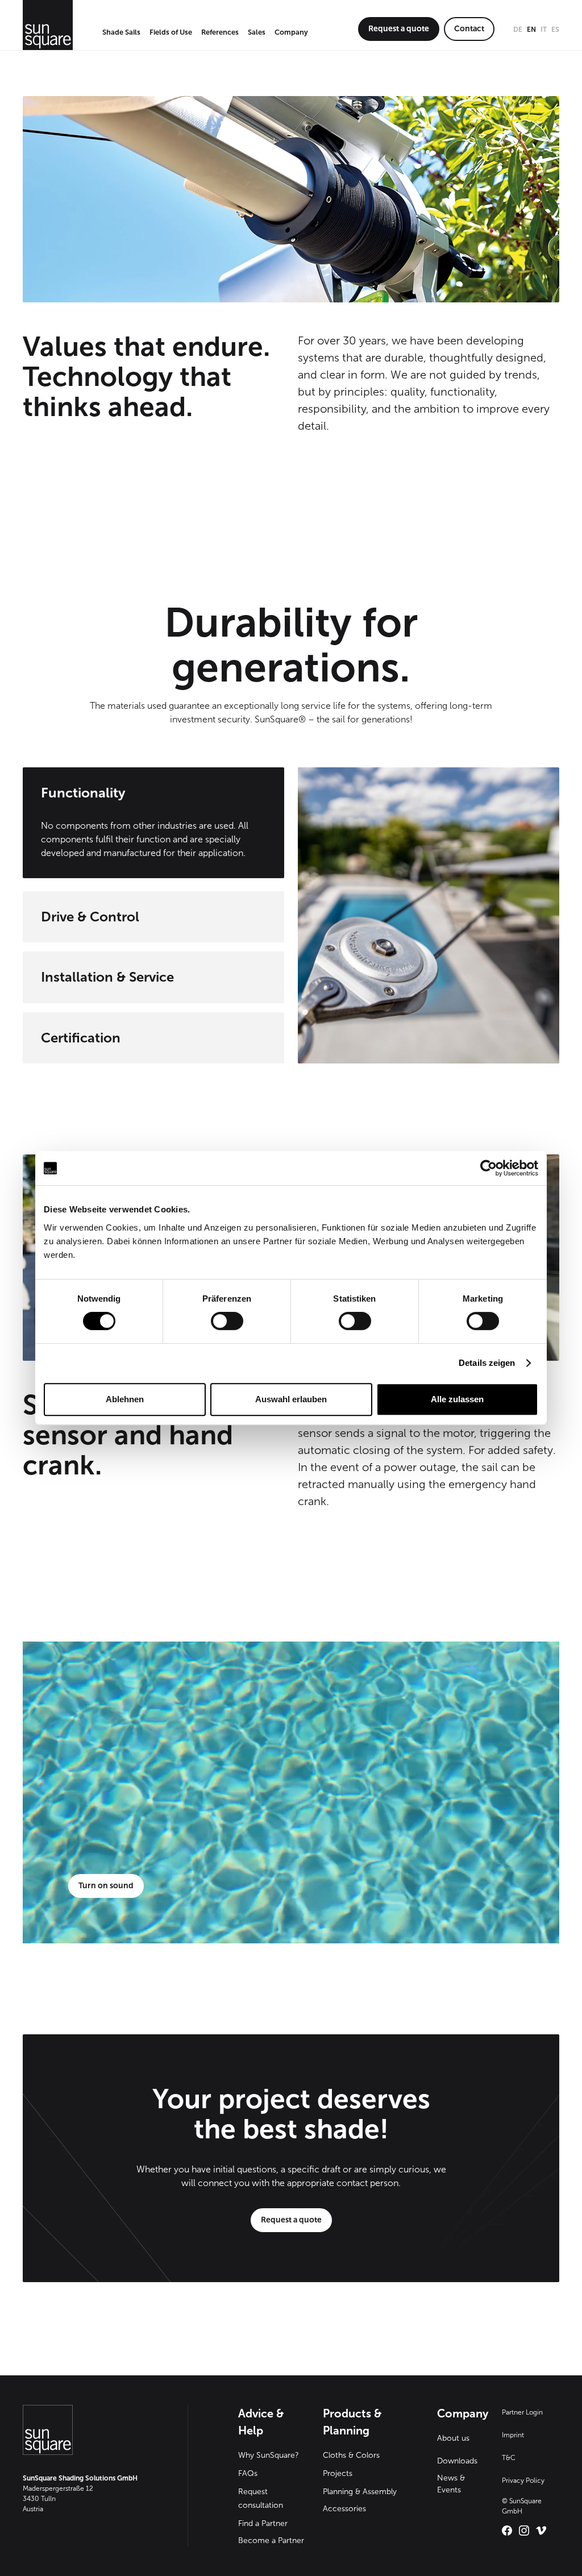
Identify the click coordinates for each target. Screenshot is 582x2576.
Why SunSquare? (269, 2455)
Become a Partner (271, 2540)
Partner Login (522, 2412)
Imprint (513, 2435)
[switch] (227, 1321)
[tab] (153, 824)
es (555, 30)
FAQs (248, 2473)
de (518, 30)
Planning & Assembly (360, 2492)
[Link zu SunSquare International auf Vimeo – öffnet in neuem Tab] (541, 2531)
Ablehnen (125, 1399)
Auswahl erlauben (291, 1399)
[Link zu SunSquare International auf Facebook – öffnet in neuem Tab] (507, 2531)
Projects (338, 2473)
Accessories (344, 2509)
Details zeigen (487, 1363)
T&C (509, 2458)
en (531, 30)
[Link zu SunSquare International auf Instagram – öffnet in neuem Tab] (524, 2531)
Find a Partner (263, 2523)
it (544, 30)
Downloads (457, 2461)
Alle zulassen (457, 1399)
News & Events (451, 2484)
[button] (121, 33)
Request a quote (399, 29)
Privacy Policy (523, 2481)
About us (453, 2438)
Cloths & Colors (351, 2455)
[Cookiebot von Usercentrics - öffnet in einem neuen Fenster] (489, 1168)
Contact (469, 29)
